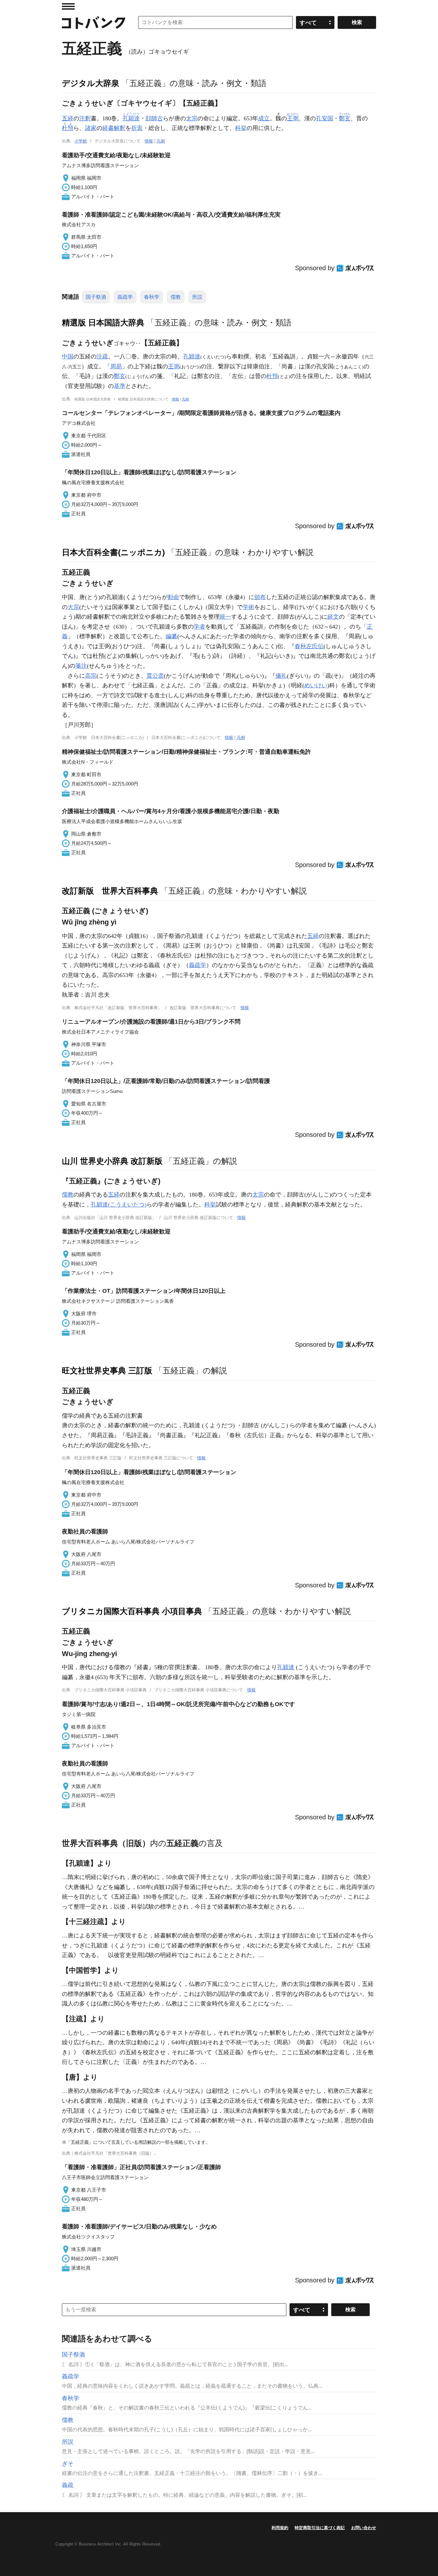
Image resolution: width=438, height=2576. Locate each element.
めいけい (316, 685)
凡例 (161, 141)
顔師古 (154, 118)
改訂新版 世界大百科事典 (110, 891)
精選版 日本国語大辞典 (103, 322)
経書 (108, 128)
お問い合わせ (364, 2528)
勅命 (173, 597)
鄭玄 (120, 376)
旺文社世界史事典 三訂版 (107, 1370)
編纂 (172, 636)
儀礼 (281, 676)
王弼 (174, 366)
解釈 (120, 128)
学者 (199, 627)
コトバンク (94, 22)
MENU (68, 6)
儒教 (176, 297)
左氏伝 (315, 646)
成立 (264, 118)
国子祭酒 (96, 297)
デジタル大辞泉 (91, 83)
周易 (116, 366)
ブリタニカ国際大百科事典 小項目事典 (132, 1611)
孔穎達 (192, 356)
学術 (248, 607)
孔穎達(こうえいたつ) (119, 1205)
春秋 (300, 646)
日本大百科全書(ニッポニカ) (113, 552)
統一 (225, 617)
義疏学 (125, 297)
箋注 (81, 666)
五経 (68, 118)
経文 (333, 617)
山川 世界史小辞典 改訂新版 (112, 1161)
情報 (149, 141)
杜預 (272, 376)
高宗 (91, 676)
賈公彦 (155, 676)
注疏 (102, 356)
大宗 (73, 607)
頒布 (260, 597)
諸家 (91, 128)
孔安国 (324, 118)
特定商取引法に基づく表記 (320, 2528)
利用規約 (280, 2528)
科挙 (241, 128)
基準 (120, 386)
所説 (197, 297)
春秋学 (152, 297)
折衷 (137, 128)
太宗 (192, 118)
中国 (68, 356)
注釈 (85, 118)
